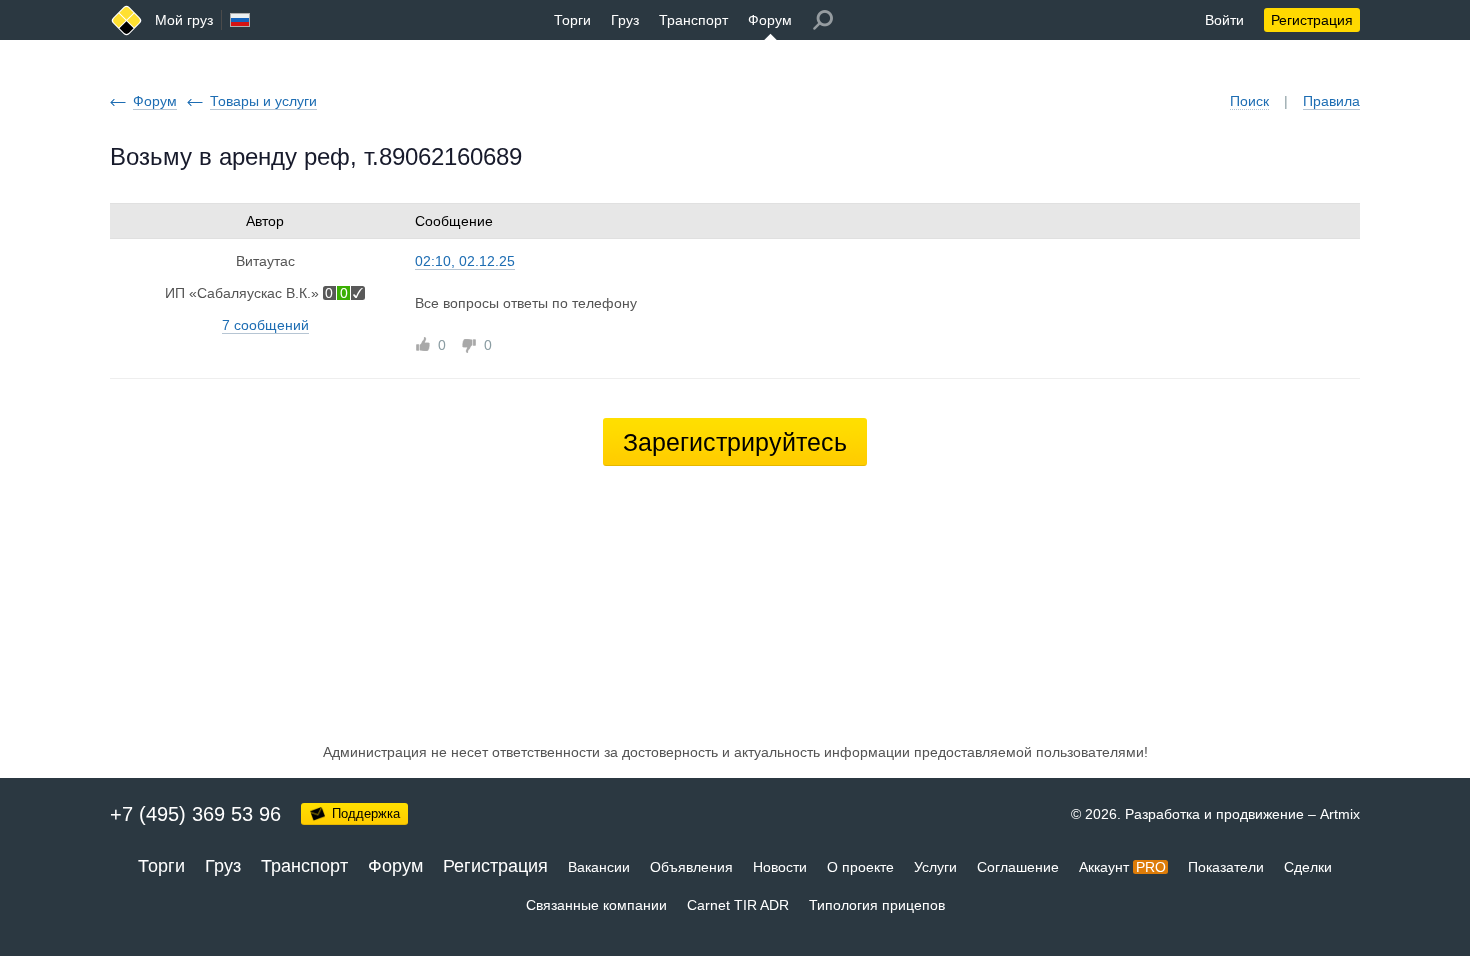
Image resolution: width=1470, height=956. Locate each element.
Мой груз (184, 20)
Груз (625, 20)
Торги (572, 20)
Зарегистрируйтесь (735, 442)
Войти (1224, 20)
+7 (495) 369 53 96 (195, 814)
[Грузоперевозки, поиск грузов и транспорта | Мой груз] (126, 20)
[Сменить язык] (240, 20)
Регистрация (1312, 20)
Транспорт (693, 20)
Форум (770, 20)
